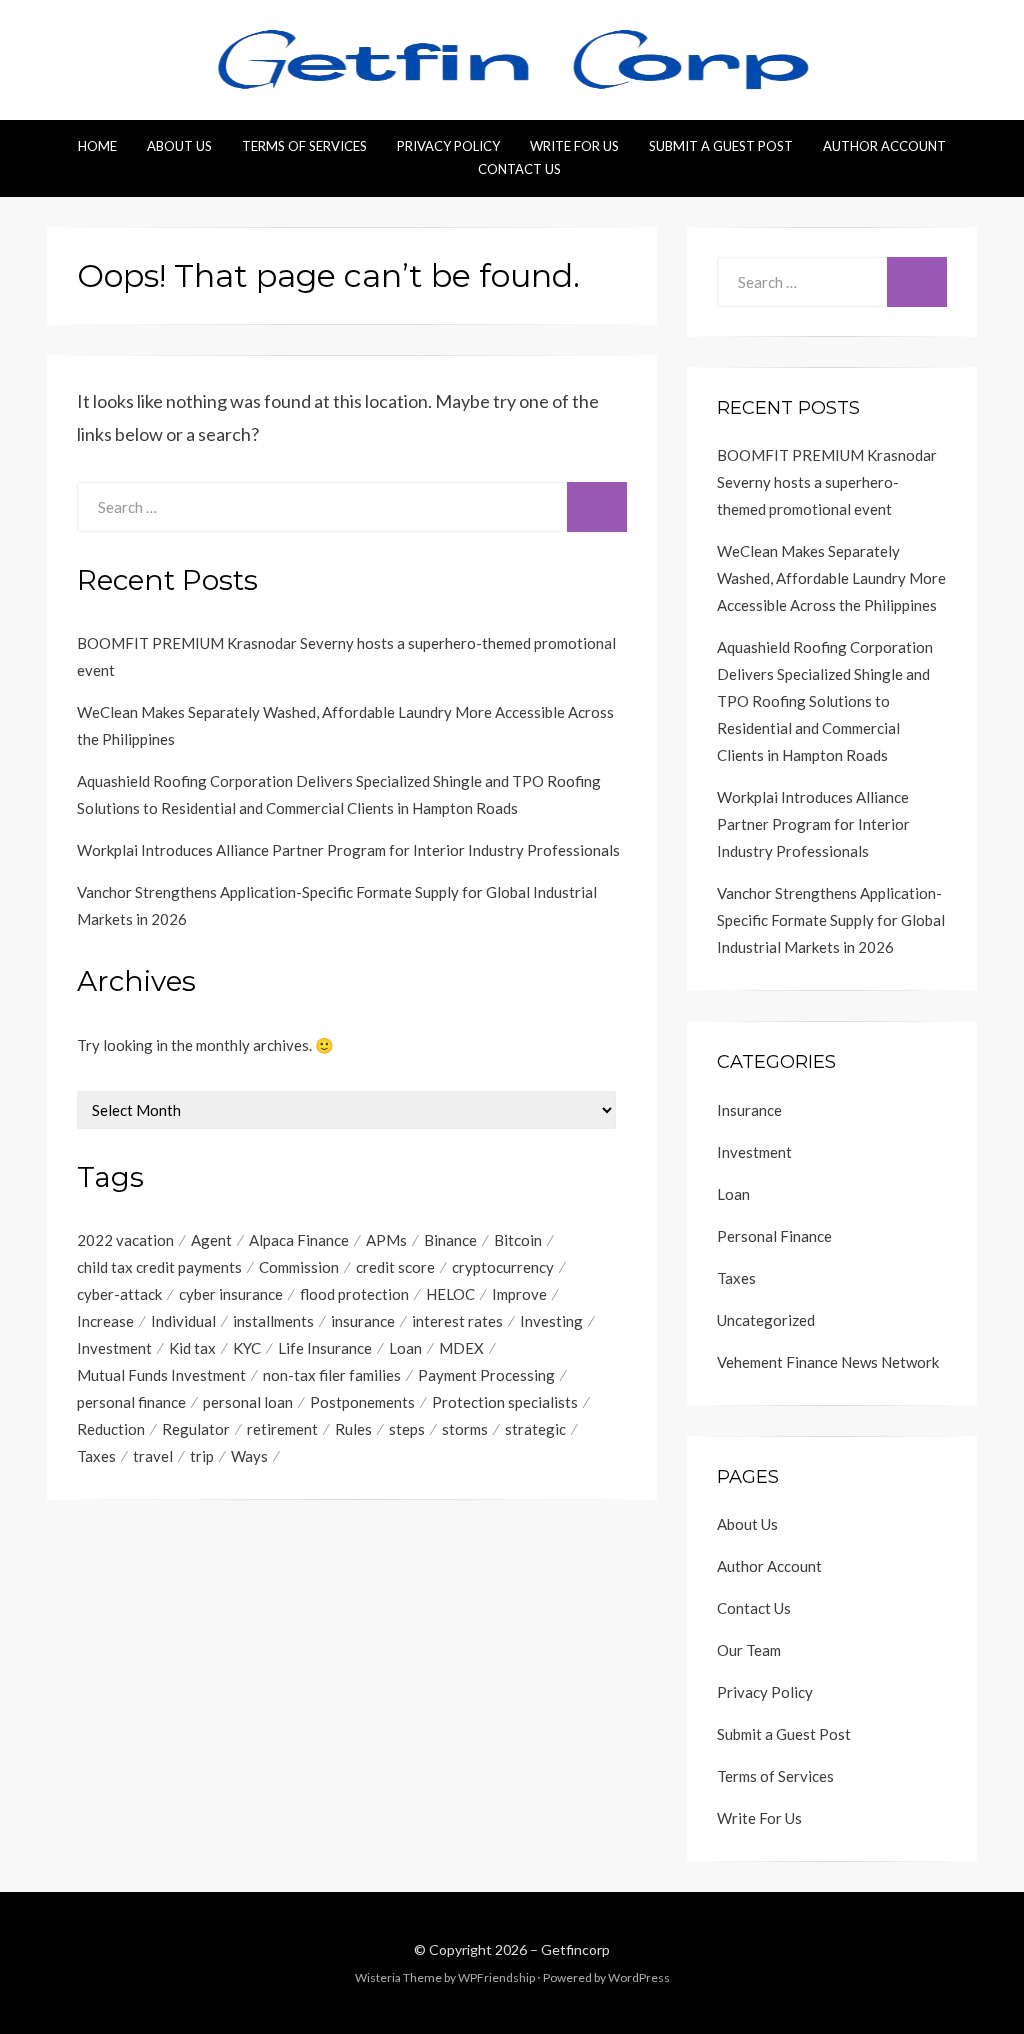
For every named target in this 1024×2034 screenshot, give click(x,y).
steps (407, 1429)
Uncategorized (766, 1320)
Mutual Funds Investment (161, 1375)
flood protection (354, 1294)
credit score (395, 1267)
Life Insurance (325, 1348)
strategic (535, 1429)
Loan (405, 1348)
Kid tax (192, 1348)
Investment (114, 1348)
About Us (179, 146)
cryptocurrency (503, 1267)
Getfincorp (575, 1949)
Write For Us (574, 146)
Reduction (111, 1429)
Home (97, 146)
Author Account (884, 146)
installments (273, 1321)
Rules (353, 1429)
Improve (519, 1294)
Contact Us (519, 169)
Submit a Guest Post (721, 146)
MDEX (461, 1348)
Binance (450, 1240)
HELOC (450, 1294)
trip (202, 1456)
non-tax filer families (332, 1375)
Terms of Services (304, 146)
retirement (282, 1429)
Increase (105, 1321)
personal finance (131, 1402)
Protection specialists (505, 1402)
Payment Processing (486, 1375)
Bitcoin (518, 1240)
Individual (183, 1321)
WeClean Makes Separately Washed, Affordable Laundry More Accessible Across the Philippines (831, 578)
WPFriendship (496, 1977)
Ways (249, 1456)
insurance (363, 1321)
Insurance (749, 1110)
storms (465, 1429)
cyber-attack (119, 1294)
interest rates (457, 1321)
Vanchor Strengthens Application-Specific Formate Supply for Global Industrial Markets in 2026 (831, 920)
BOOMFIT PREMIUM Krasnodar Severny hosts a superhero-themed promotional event (827, 482)
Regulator (196, 1429)
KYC (247, 1348)
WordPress (639, 1977)
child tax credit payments (159, 1267)
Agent (211, 1240)
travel (153, 1456)
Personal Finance (774, 1236)
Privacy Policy (448, 146)
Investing (551, 1321)
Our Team (749, 1650)
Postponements (362, 1402)
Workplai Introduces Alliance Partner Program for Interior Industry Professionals (348, 850)
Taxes (96, 1456)
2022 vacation (125, 1240)
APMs (386, 1240)
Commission (299, 1267)
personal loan (248, 1402)
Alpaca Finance (299, 1240)
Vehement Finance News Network (828, 1362)
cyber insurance (231, 1294)
